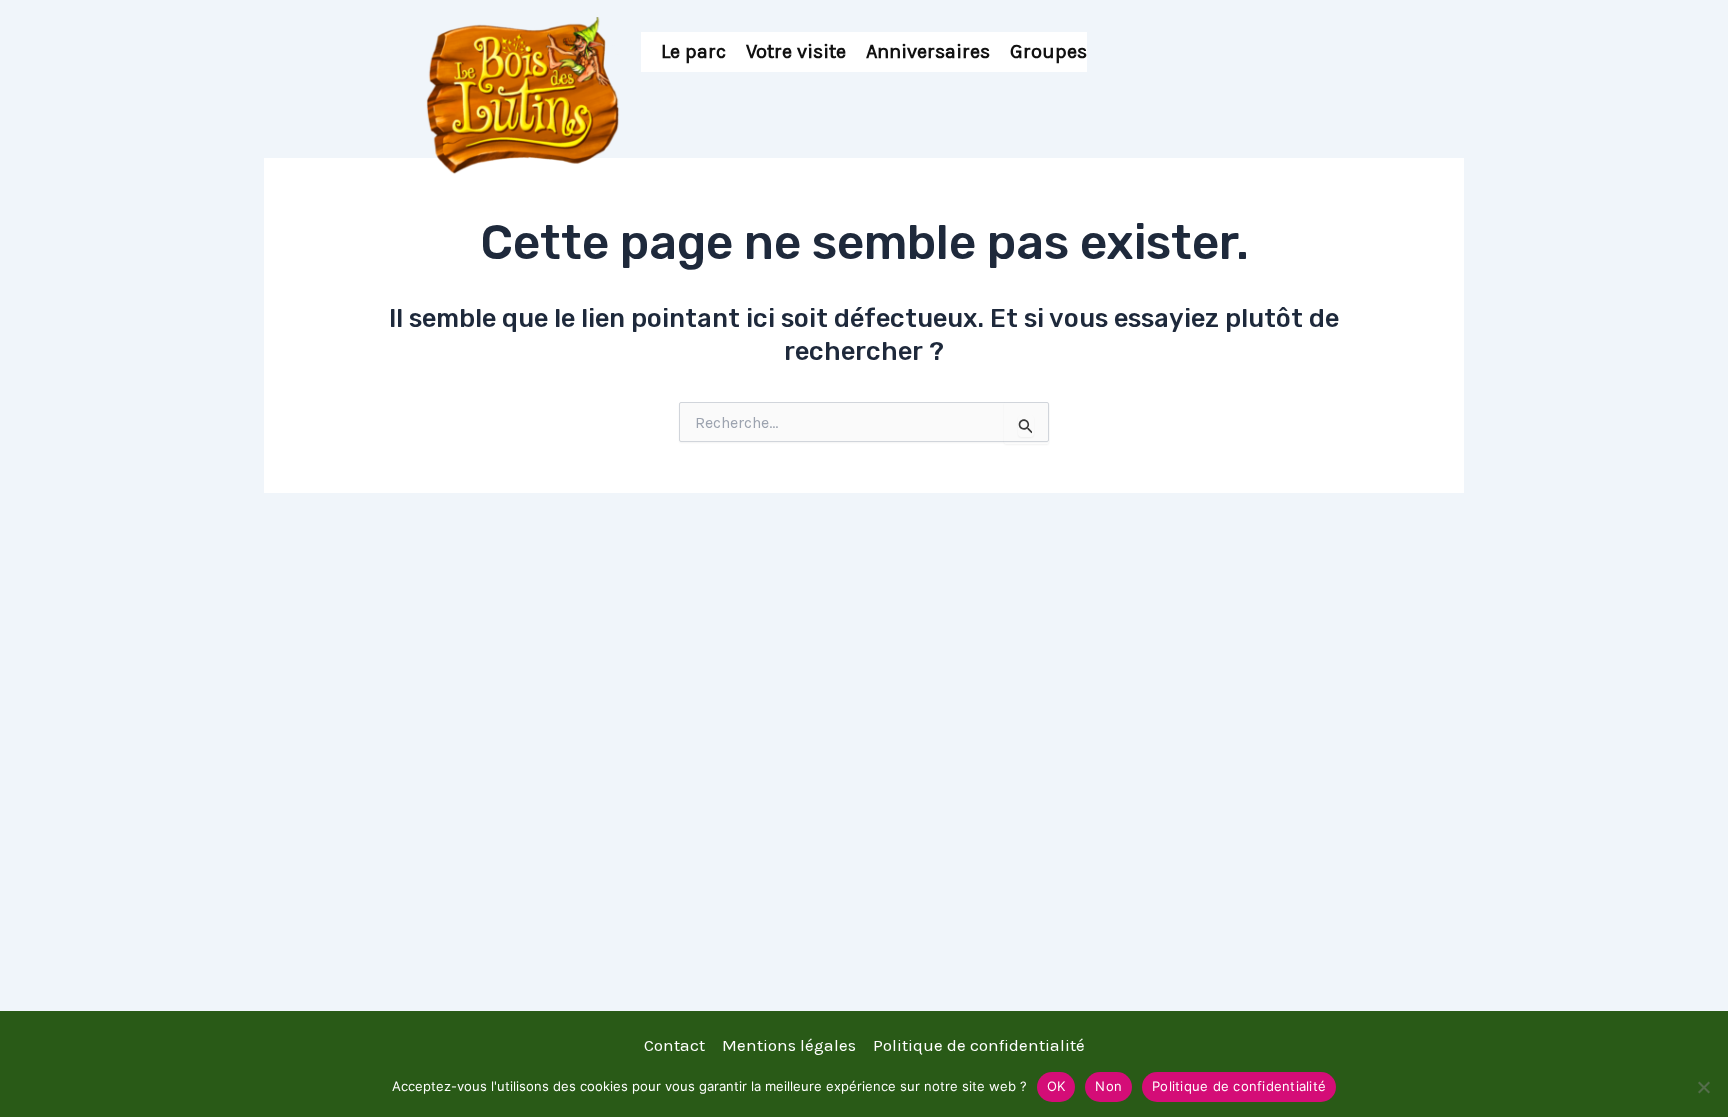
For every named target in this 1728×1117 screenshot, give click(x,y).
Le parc (693, 51)
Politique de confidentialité (979, 1045)
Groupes (1048, 51)
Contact (674, 1045)
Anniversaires (928, 51)
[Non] (1703, 1087)
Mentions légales (789, 1045)
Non (1108, 1086)
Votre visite (796, 51)
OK (1056, 1086)
